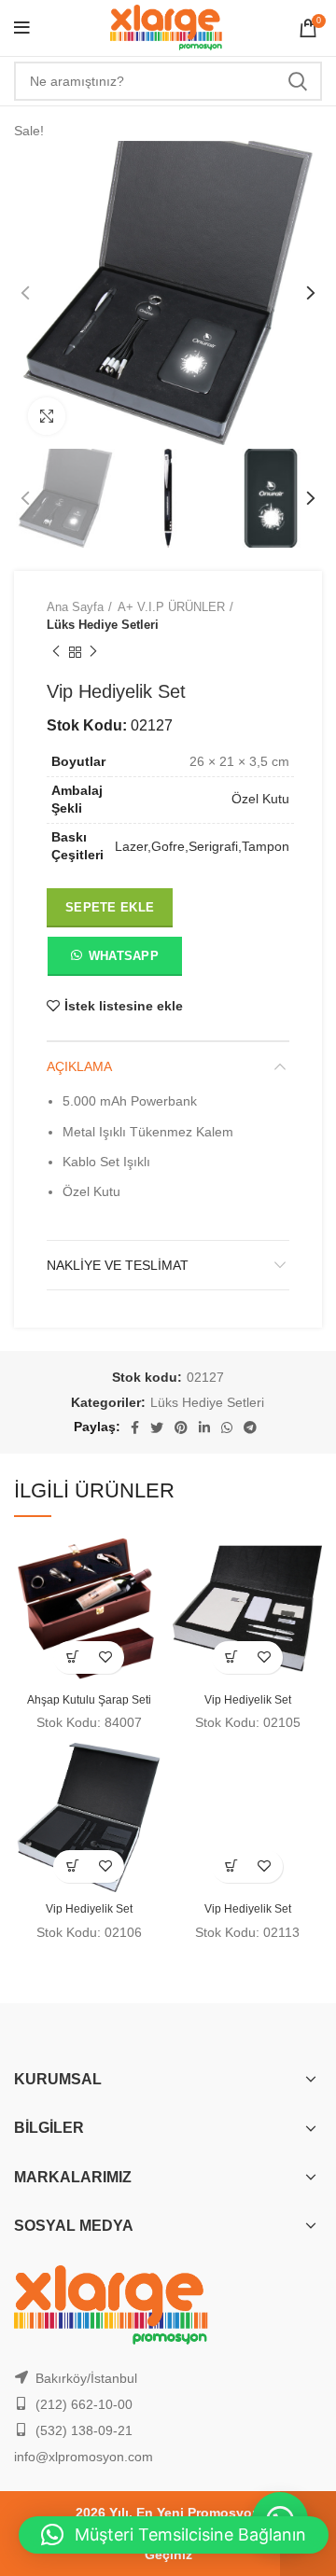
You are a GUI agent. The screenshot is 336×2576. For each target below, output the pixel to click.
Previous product (56, 652)
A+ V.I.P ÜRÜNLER (171, 607)
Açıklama (79, 1066)
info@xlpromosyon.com (84, 2457)
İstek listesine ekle (124, 1006)
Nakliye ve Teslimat (118, 1265)
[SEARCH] (297, 81)
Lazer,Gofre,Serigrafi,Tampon (202, 846)
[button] (114, 960)
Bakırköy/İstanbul (86, 2378)
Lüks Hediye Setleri (103, 625)
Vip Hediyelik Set (248, 1700)
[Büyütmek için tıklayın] (47, 416)
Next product (93, 652)
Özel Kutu (260, 799)
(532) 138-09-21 (84, 2430)
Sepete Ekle (110, 907)
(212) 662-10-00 (84, 2404)
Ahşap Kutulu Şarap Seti (89, 1700)
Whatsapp (124, 956)
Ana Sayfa (75, 607)
